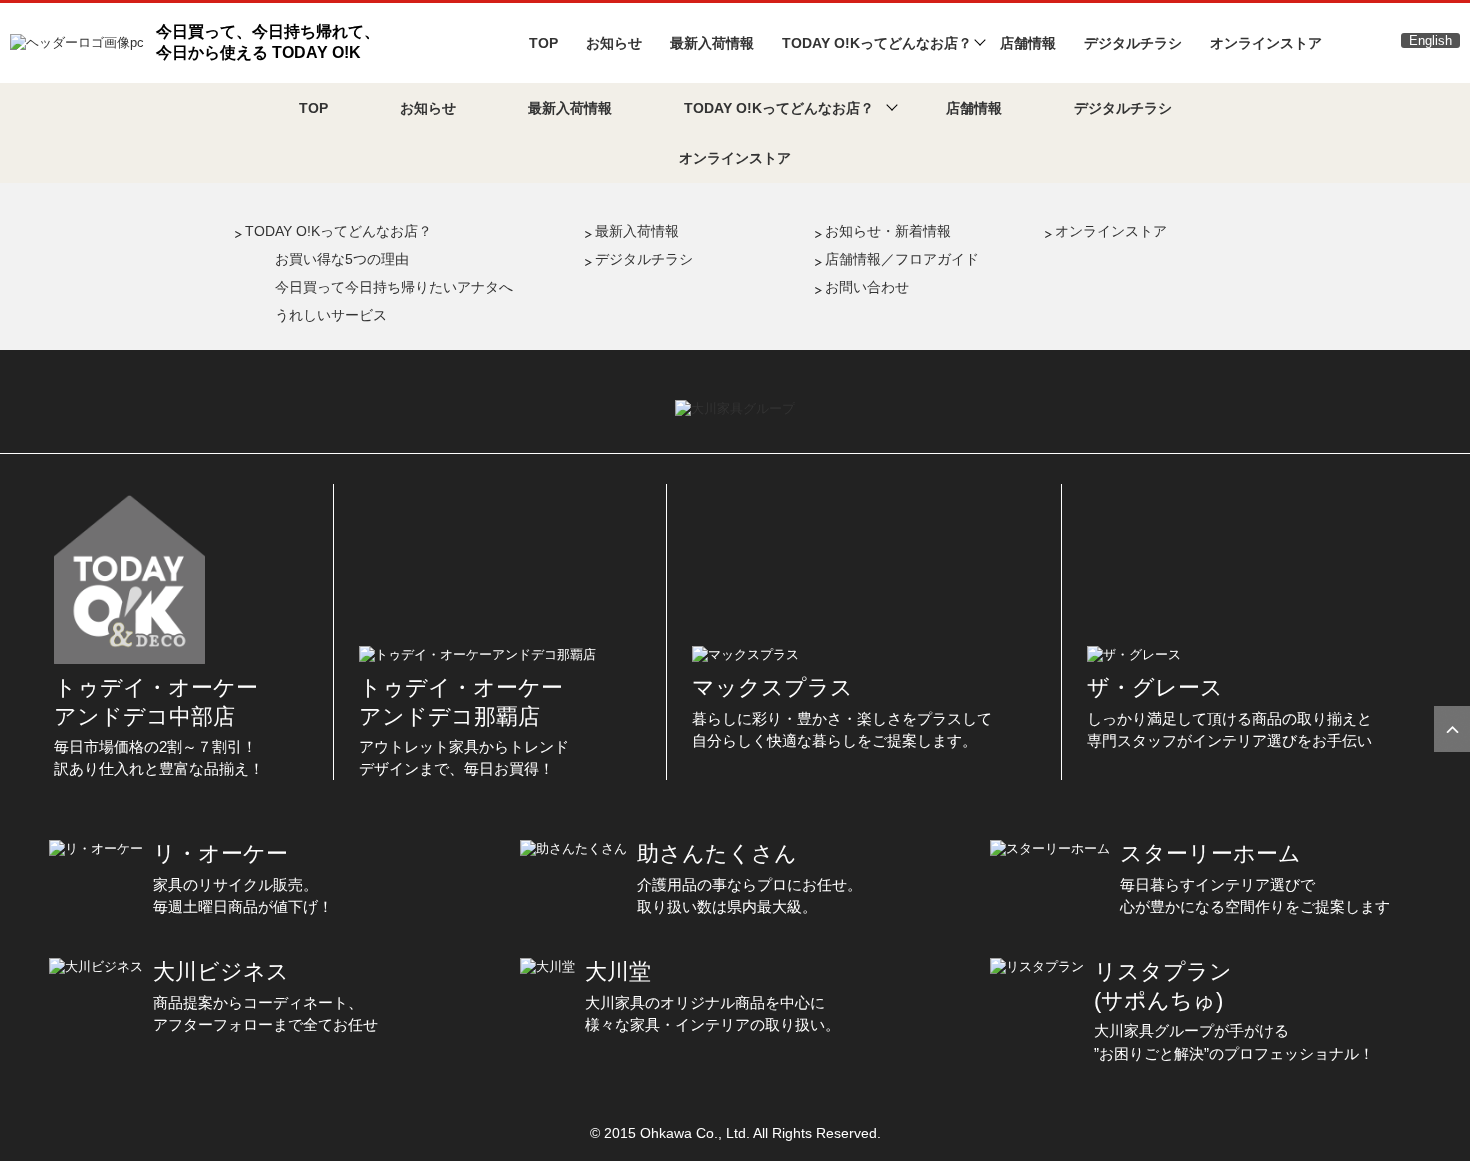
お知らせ (614, 43)
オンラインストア (1266, 43)
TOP (543, 43)
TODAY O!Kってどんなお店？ (338, 231)
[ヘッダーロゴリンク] (77, 41)
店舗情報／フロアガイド (902, 259)
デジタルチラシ (1133, 43)
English (1430, 40)
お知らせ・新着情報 (888, 231)
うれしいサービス (331, 315)
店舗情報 (1028, 43)
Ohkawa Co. (679, 1133)
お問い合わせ (867, 287)
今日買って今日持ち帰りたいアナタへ (394, 287)
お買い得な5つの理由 (342, 259)
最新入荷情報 (712, 43)
